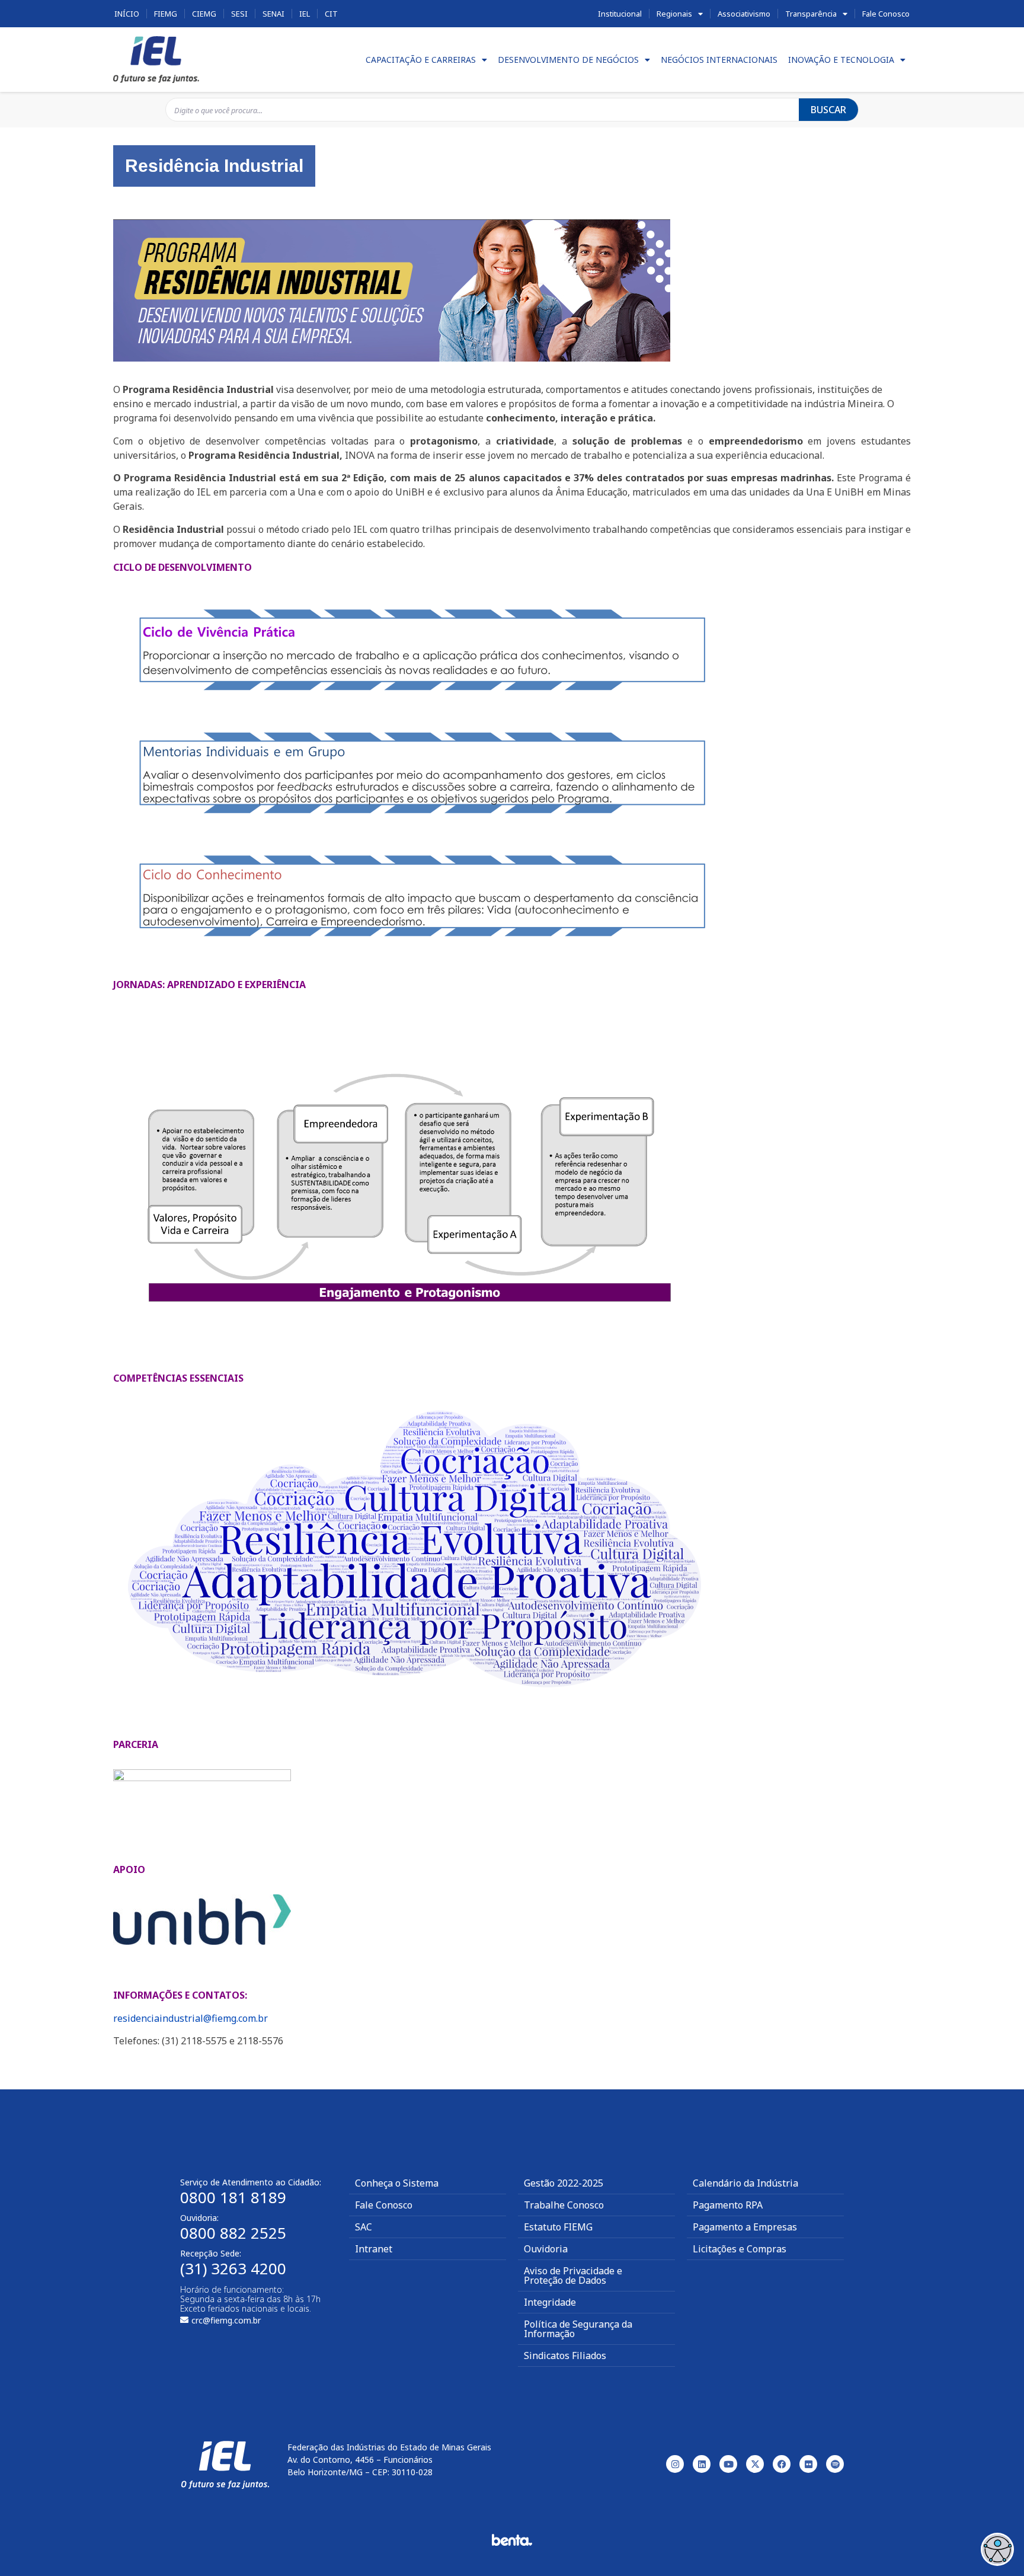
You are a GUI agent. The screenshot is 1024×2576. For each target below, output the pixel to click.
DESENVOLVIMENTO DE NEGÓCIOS (568, 60)
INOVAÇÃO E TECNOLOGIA (841, 60)
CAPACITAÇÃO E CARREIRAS (421, 60)
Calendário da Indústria (745, 2183)
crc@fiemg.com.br (226, 2320)
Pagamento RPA (728, 2205)
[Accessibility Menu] (997, 2549)
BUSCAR (828, 110)
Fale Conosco (886, 14)
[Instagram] (675, 2464)
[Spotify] (835, 2464)
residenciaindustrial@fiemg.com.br (191, 2018)
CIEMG (204, 14)
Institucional (620, 14)
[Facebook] (782, 2464)
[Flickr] (808, 2464)
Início (127, 14)
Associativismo (744, 14)
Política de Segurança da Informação (578, 2329)
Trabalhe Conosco (564, 2205)
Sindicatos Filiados (565, 2356)
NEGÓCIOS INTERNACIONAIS (719, 60)
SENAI (273, 14)
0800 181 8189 (233, 2197)
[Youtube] (728, 2464)
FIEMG (166, 14)
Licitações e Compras (740, 2249)
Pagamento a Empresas (745, 2227)
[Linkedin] (702, 2464)
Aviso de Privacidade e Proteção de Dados (573, 2275)
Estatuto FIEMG (558, 2227)
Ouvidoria (546, 2249)
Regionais (674, 14)
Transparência (811, 14)
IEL (305, 14)
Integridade (550, 2302)
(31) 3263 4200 (233, 2268)
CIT (331, 14)
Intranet (374, 2249)
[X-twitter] (755, 2464)
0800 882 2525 (233, 2233)
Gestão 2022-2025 (564, 2183)
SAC (364, 2227)
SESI (239, 14)
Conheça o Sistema (397, 2183)
